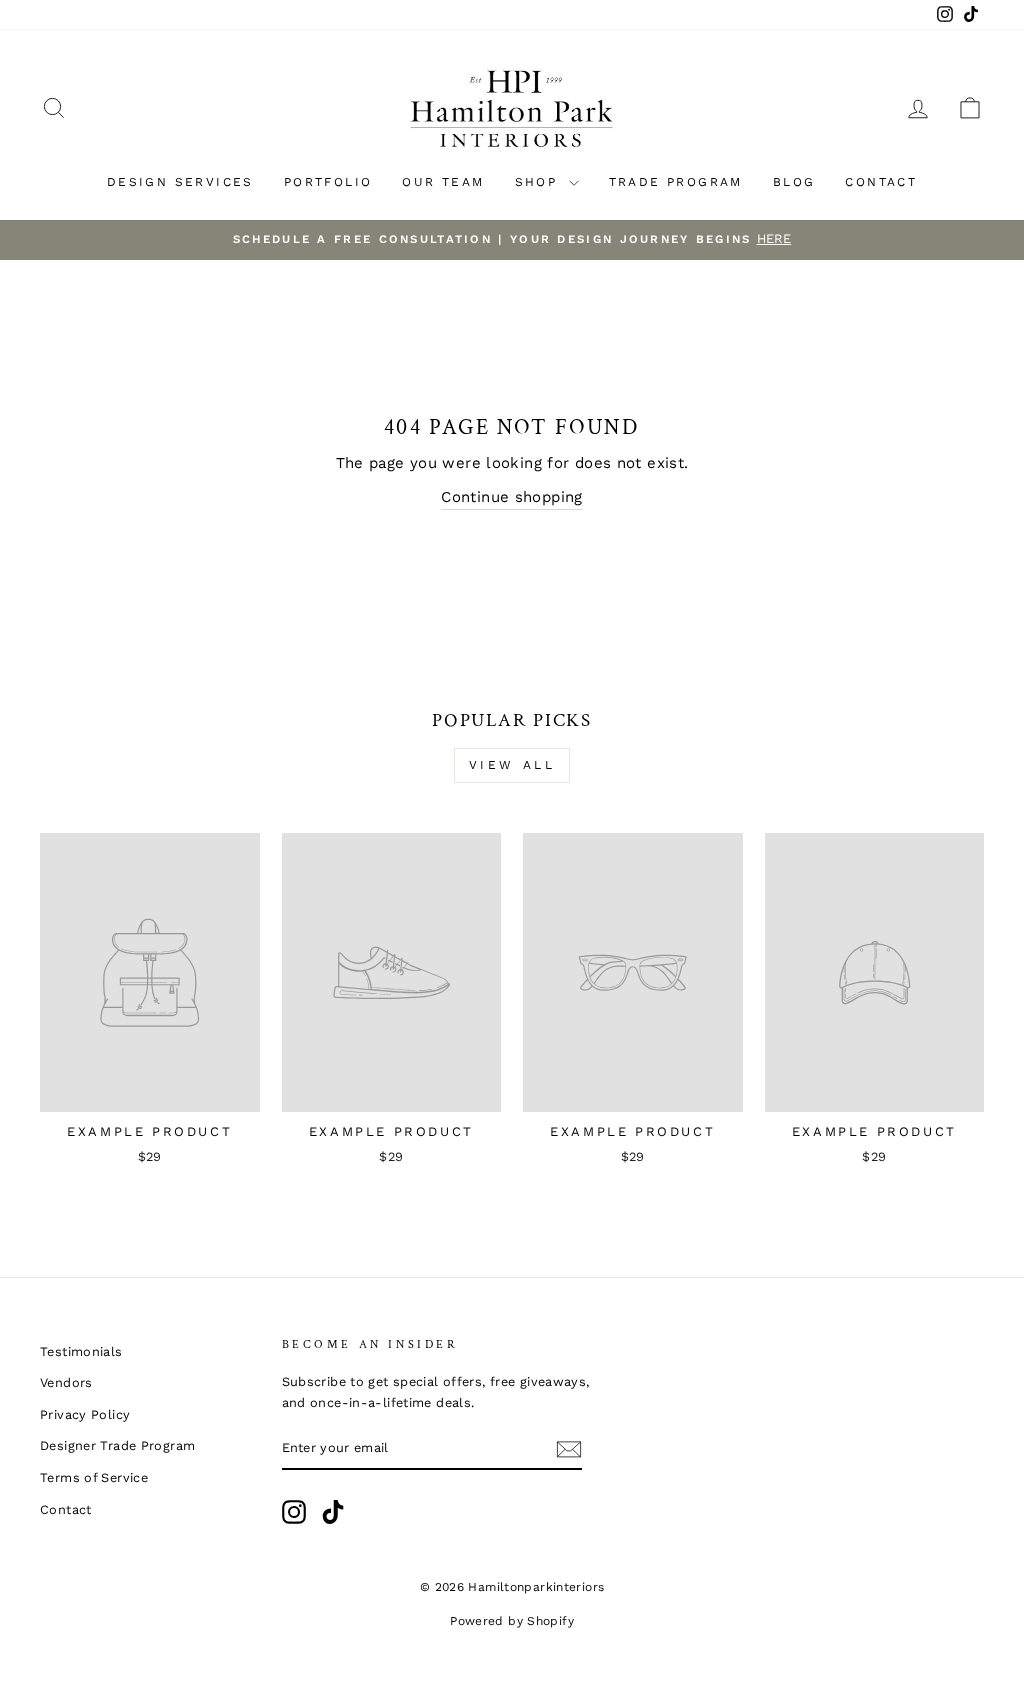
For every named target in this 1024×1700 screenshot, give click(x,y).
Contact (881, 182)
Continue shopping (511, 497)
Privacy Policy (85, 1414)
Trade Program (676, 182)
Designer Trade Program (117, 1445)
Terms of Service (94, 1477)
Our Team (443, 182)
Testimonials (81, 1351)
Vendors (66, 1382)
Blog (794, 182)
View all (512, 765)
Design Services (180, 182)
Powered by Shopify (512, 1621)
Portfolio (328, 182)
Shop (539, 182)
